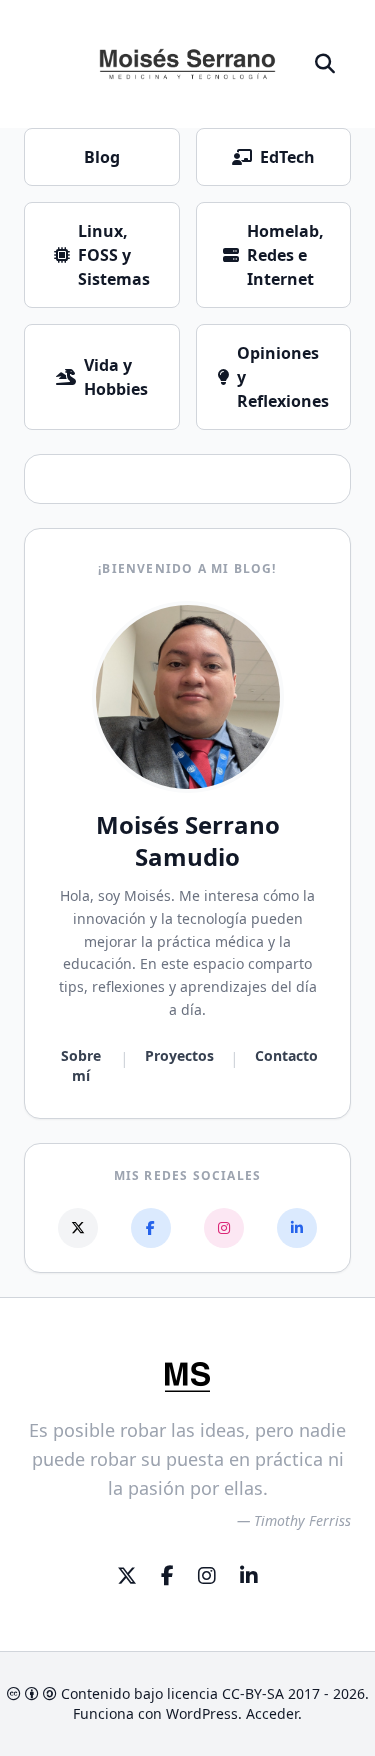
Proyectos (179, 1055)
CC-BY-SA (253, 1693)
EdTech (287, 157)
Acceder (272, 1713)
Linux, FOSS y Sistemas (114, 255)
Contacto (286, 1055)
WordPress (202, 1713)
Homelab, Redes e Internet (285, 255)
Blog (102, 157)
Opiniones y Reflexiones (283, 377)
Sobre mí (81, 1065)
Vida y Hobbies (116, 377)
